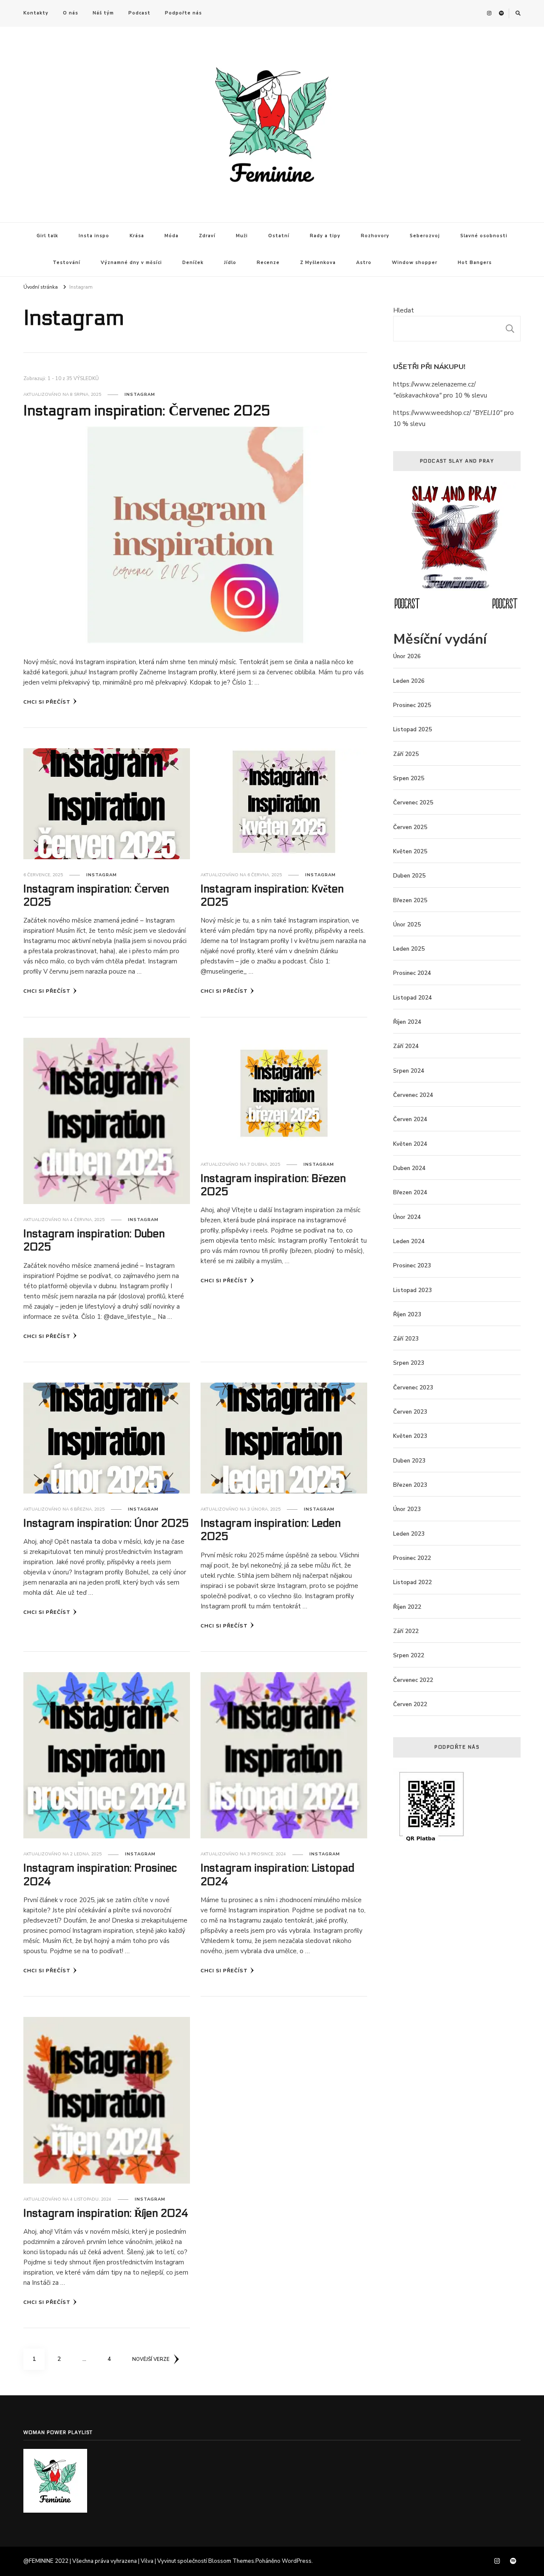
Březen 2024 (410, 1193)
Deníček (193, 263)
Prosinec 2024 (412, 973)
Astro (364, 263)
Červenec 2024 (413, 1095)
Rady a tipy (325, 236)
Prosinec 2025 (412, 705)
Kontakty (36, 13)
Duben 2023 (409, 1461)
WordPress (297, 2561)
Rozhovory (375, 236)
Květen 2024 (410, 1144)
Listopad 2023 (412, 1290)
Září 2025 (406, 754)
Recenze (268, 263)
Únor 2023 (407, 1509)
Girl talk (47, 236)
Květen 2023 (410, 1436)
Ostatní (279, 236)
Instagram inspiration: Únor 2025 (106, 1523)
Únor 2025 (407, 925)
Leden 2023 (409, 1534)
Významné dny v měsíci (131, 263)
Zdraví (207, 236)
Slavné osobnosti (484, 236)
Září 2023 (406, 1339)
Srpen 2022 (409, 1656)
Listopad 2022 (412, 1582)
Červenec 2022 (413, 1680)
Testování (67, 263)
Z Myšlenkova (318, 263)
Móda (171, 236)
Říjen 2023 (407, 1315)
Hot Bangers (475, 263)
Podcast (139, 13)
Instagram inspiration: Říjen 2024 (106, 2213)
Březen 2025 (410, 900)
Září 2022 (406, 1631)
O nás (71, 13)
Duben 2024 (409, 1168)
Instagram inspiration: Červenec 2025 (147, 411)
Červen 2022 (410, 1704)
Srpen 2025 (409, 778)
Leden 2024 (409, 1241)
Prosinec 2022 (412, 1558)
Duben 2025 (409, 876)
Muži (242, 236)
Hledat (404, 310)
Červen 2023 (410, 1412)
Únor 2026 (407, 656)
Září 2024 (406, 1046)
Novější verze (151, 2359)
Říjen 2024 (407, 1022)
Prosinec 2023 (412, 1266)
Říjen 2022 (407, 1607)
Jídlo (230, 263)
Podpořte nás (183, 13)
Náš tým (103, 13)
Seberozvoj (425, 236)
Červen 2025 (410, 827)
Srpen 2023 (409, 1363)
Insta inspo (94, 236)
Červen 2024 (410, 1119)
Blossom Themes (231, 2561)
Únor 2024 (407, 1217)
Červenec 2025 (413, 803)
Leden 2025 (409, 949)
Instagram (140, 395)
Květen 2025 (410, 852)
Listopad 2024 (412, 998)
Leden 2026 (409, 681)
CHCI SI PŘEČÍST (47, 702)
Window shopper (415, 263)
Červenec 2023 (413, 1388)
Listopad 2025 (412, 730)
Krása (137, 236)
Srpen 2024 (409, 1071)
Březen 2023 (410, 1485)
